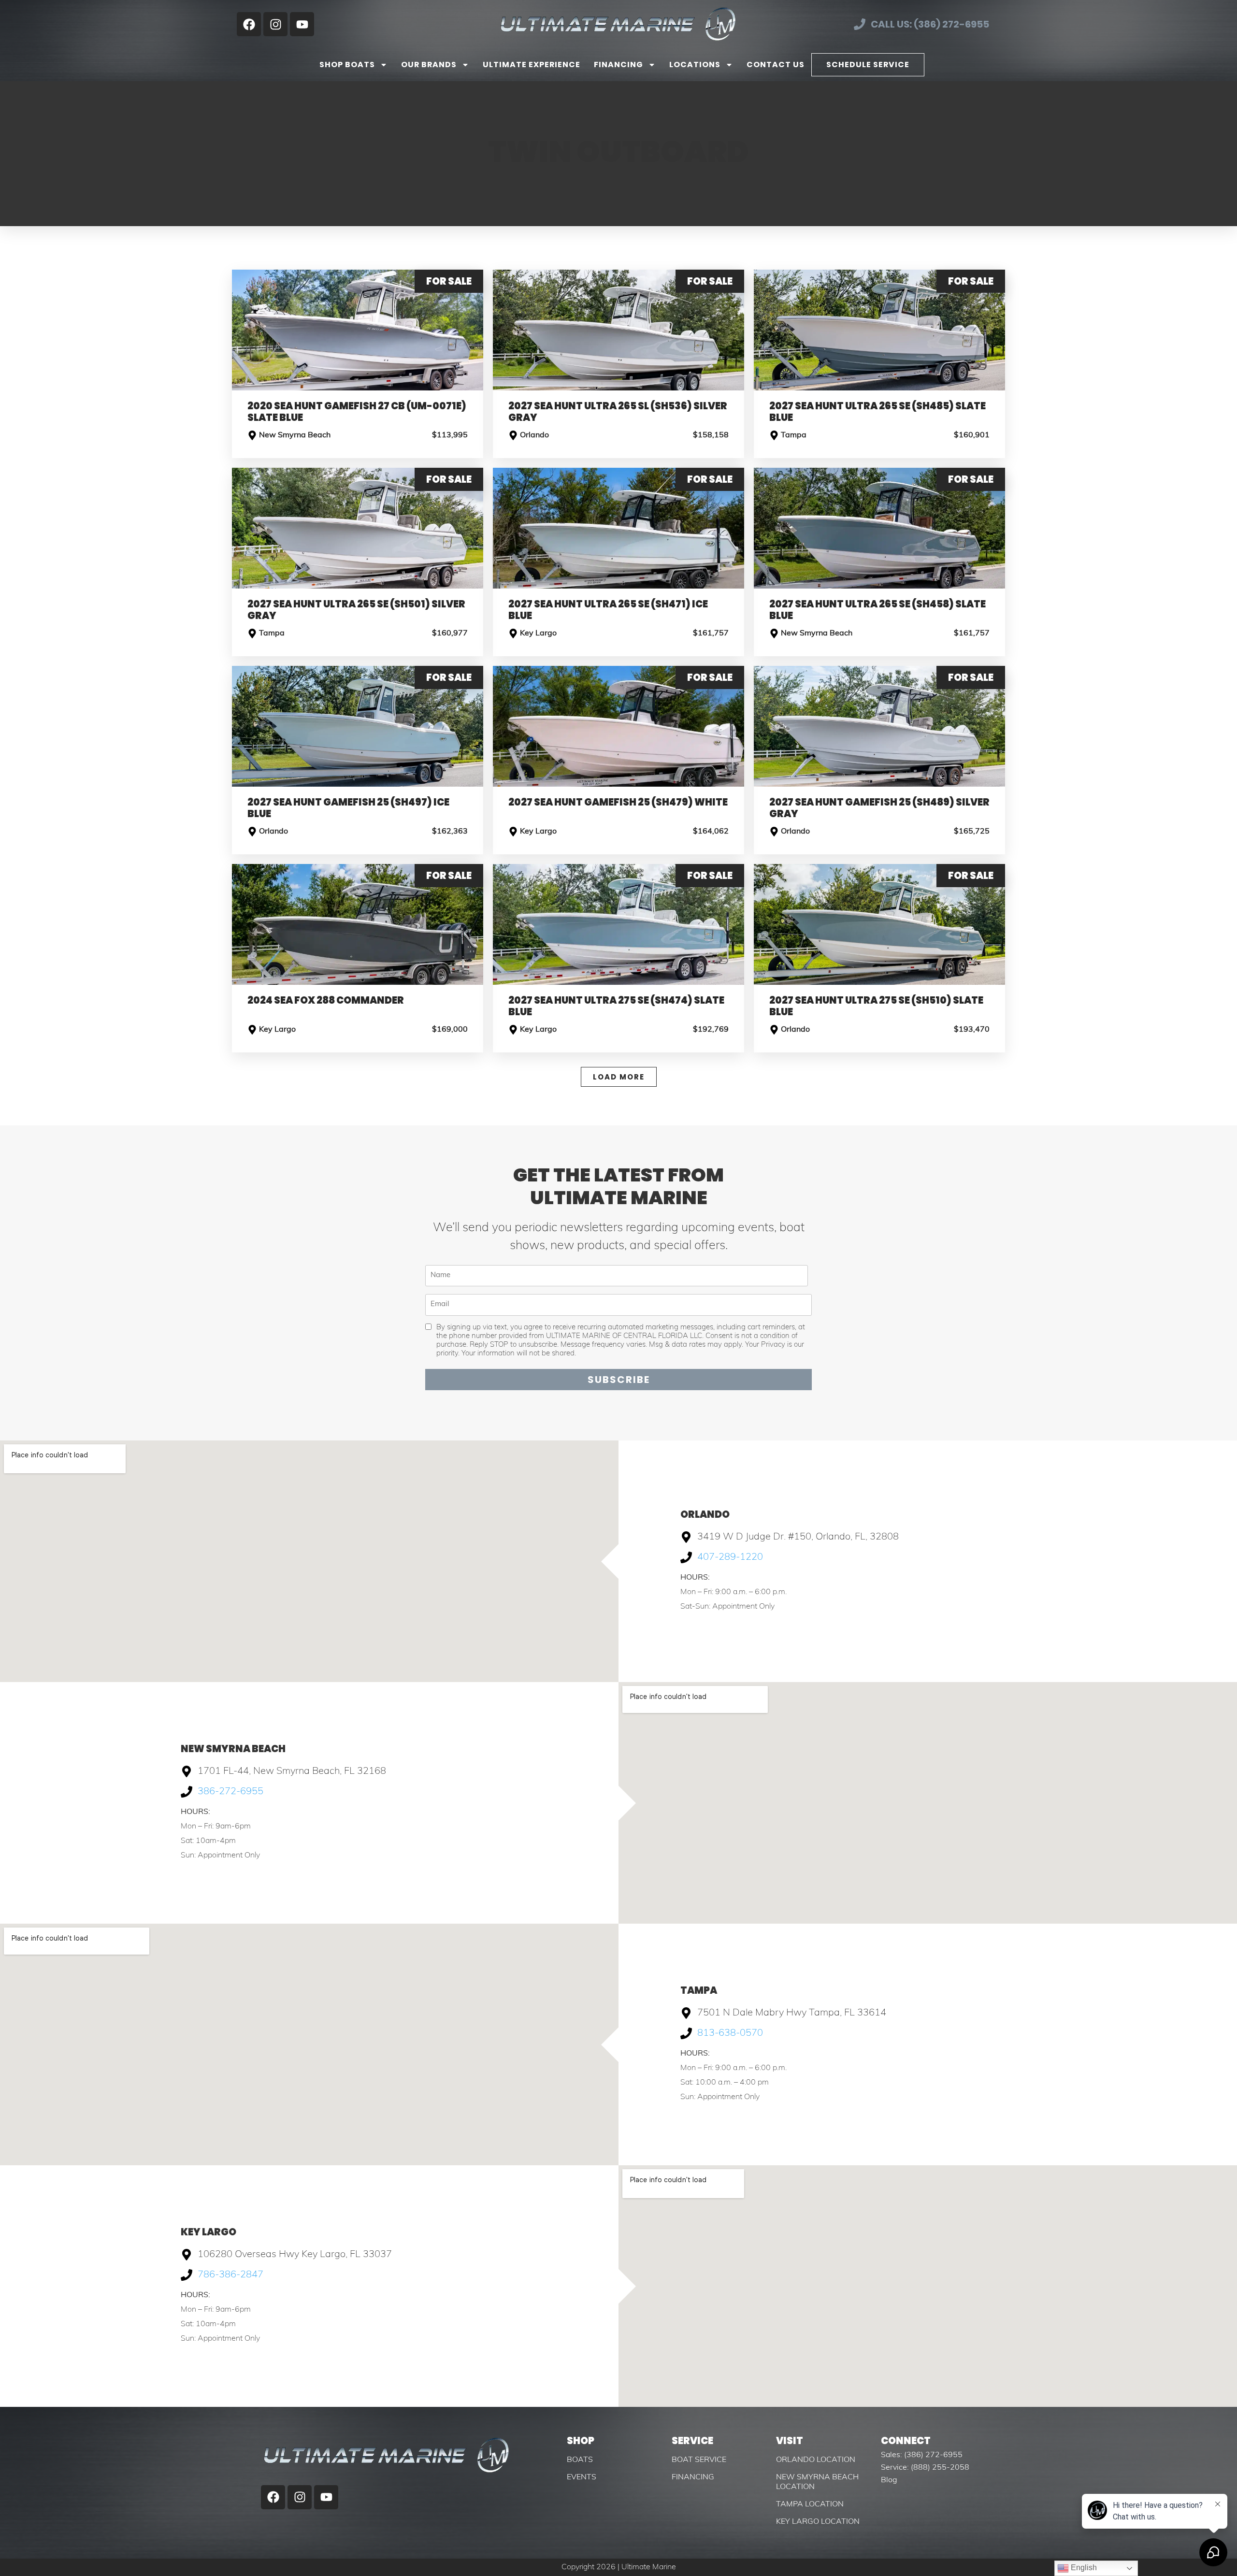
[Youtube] (302, 24)
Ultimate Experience (532, 65)
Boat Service (699, 2460)
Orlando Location (816, 2460)
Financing (618, 65)
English (1083, 2568)
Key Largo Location (818, 2522)
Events (582, 2477)
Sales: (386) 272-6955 (922, 2455)
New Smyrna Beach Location (817, 2482)
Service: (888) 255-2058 (925, 2468)
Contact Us (776, 65)
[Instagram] (275, 24)
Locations (695, 65)
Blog (889, 2480)
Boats (580, 2460)
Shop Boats (347, 65)
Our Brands (429, 65)
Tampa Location (810, 2504)
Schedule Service (868, 65)
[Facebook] (249, 24)
